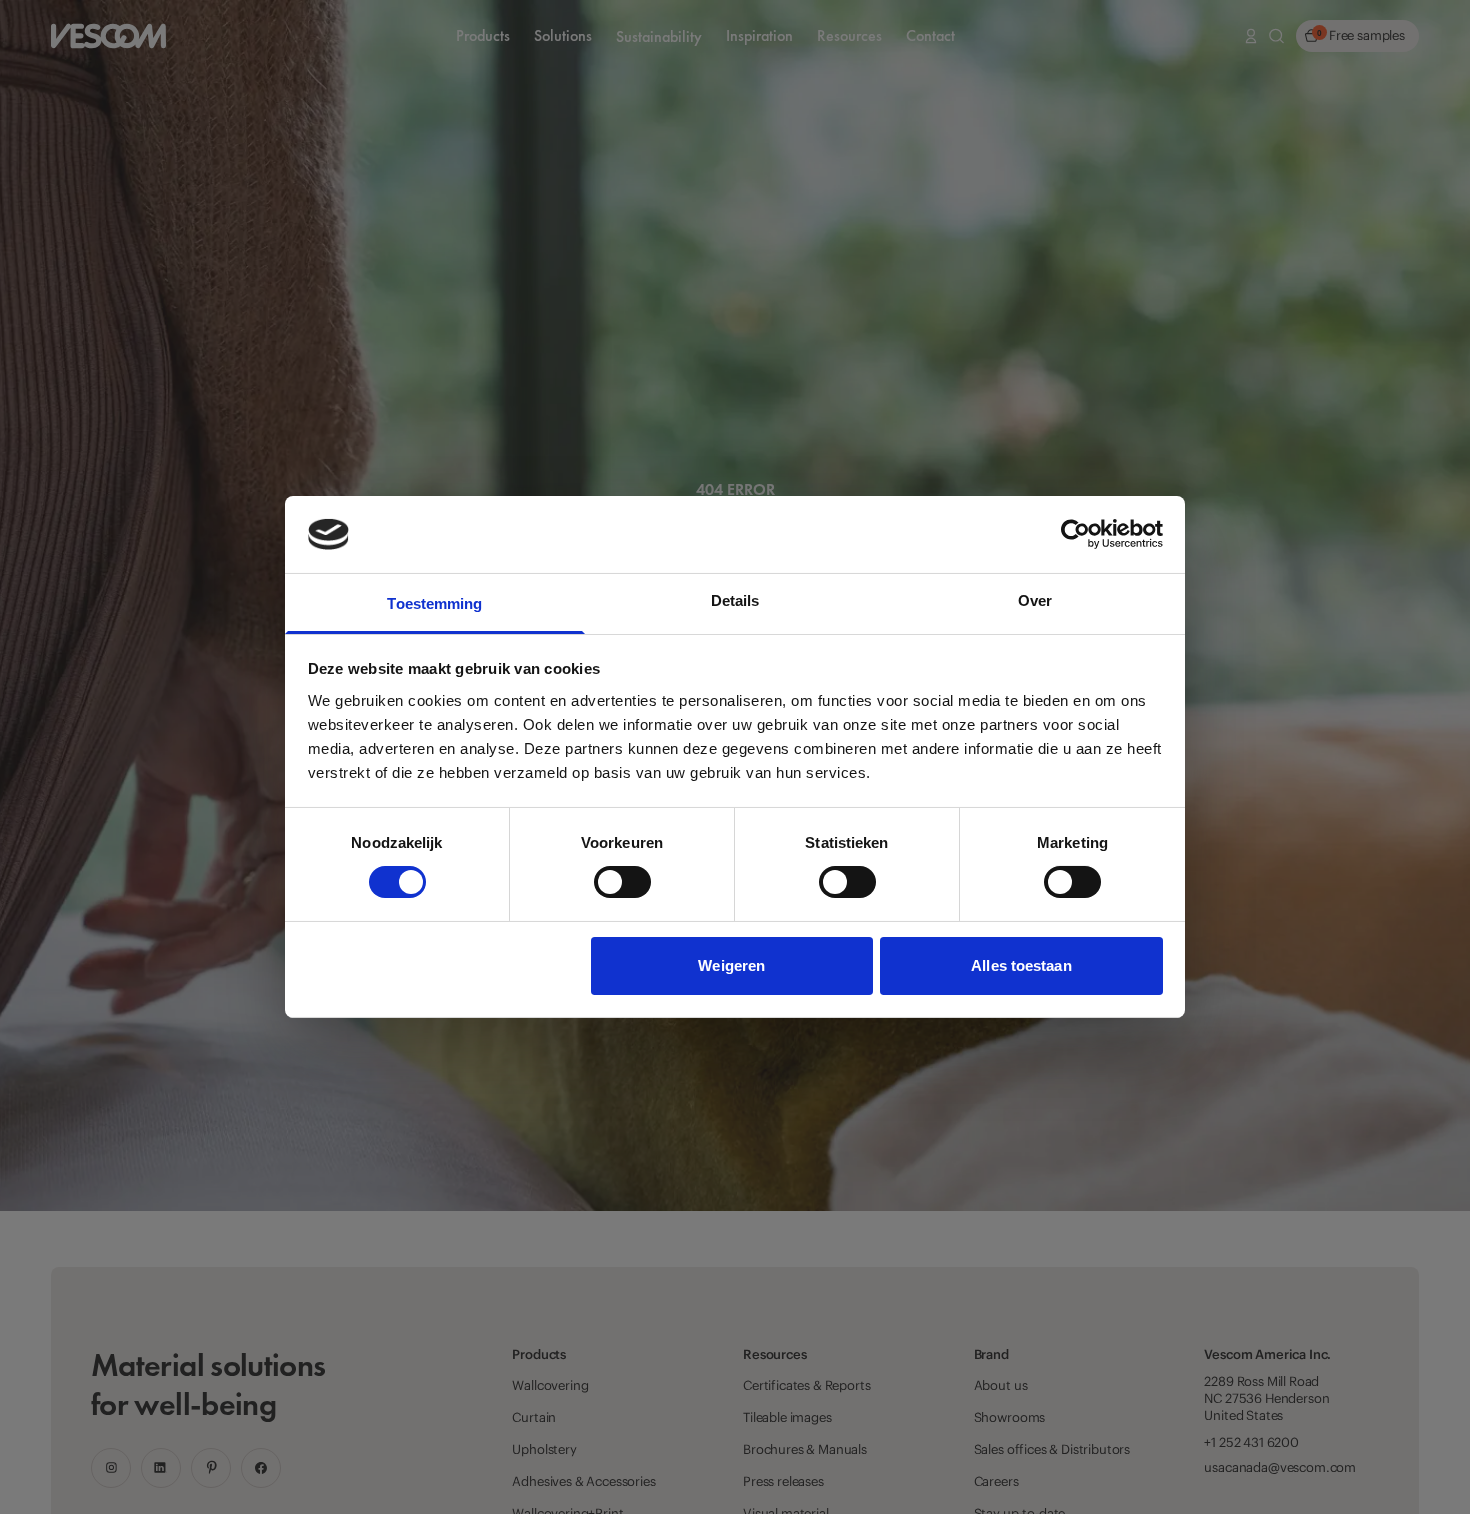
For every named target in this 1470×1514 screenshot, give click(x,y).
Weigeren (731, 965)
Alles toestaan (1021, 965)
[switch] (622, 882)
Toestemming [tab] (434, 603)
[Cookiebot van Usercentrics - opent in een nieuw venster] (1075, 534)
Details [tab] (735, 600)
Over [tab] (1035, 600)
